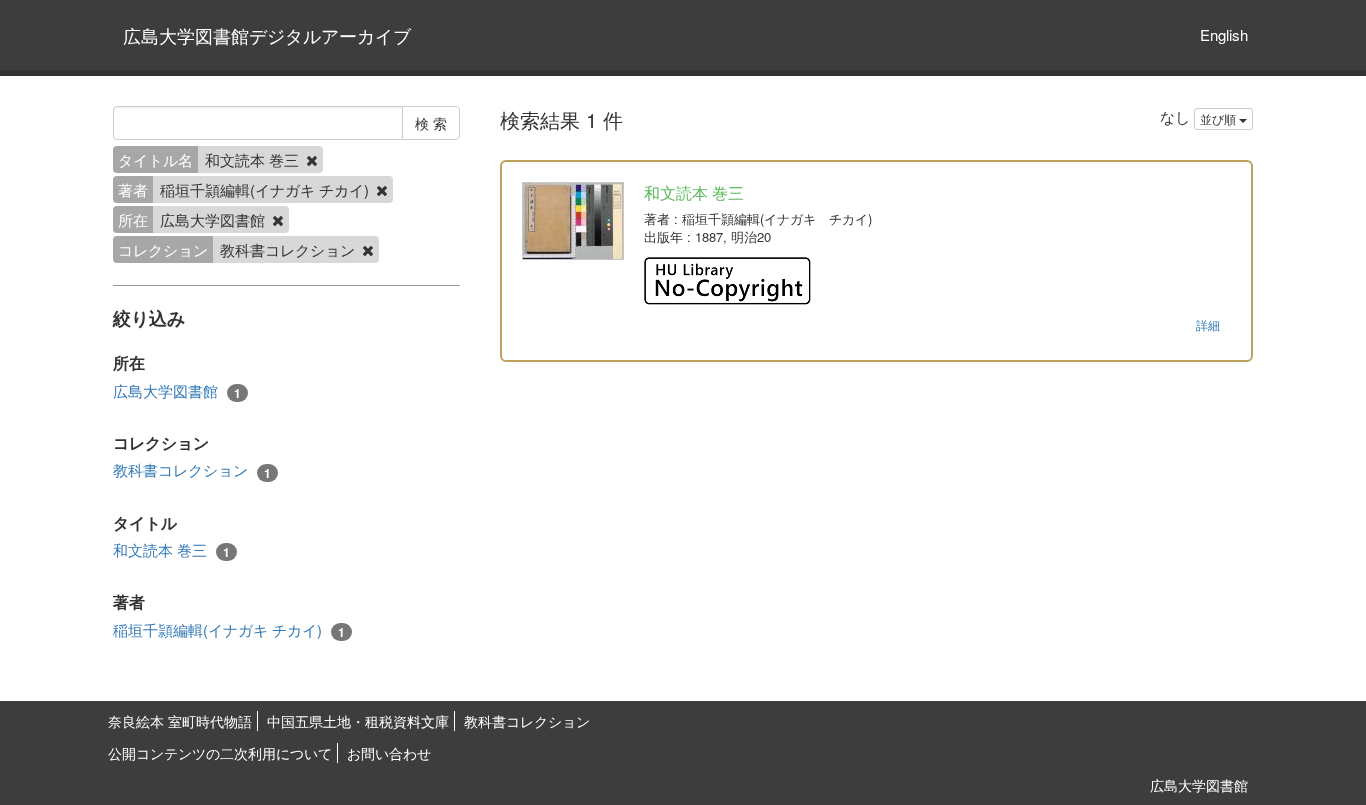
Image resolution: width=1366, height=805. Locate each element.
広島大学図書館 (177, 391)
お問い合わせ (389, 753)
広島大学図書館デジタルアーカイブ (267, 35)
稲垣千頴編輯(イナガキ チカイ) (229, 630)
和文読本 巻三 (171, 550)
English (1224, 34)
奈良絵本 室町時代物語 (180, 721)
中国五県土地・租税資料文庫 (358, 721)
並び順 (1219, 118)
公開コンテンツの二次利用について (220, 753)
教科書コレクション (192, 470)
